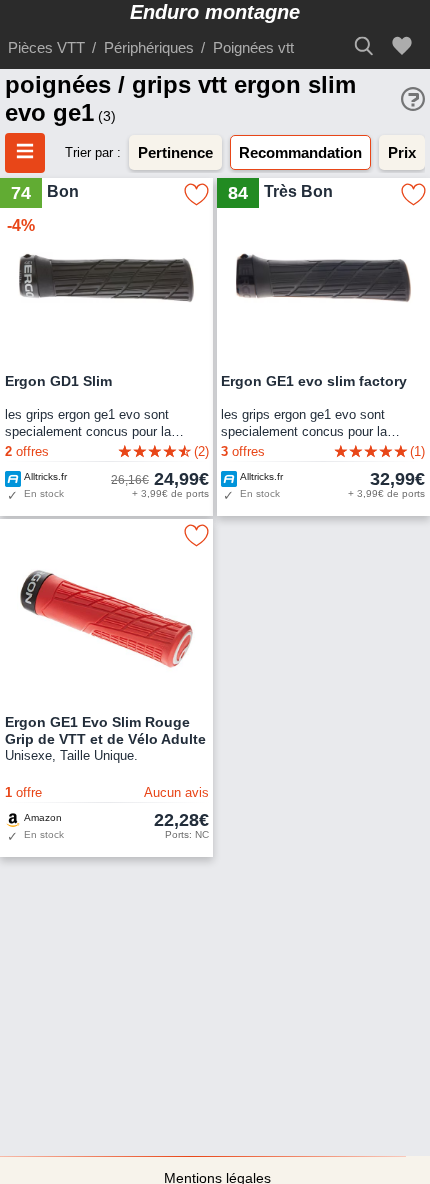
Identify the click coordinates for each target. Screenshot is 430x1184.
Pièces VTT (46, 47)
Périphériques (149, 47)
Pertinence (175, 152)
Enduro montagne (215, 12)
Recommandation (300, 152)
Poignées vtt (253, 47)
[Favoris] (405, 46)
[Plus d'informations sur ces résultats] (413, 99)
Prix (402, 152)
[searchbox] (369, 46)
